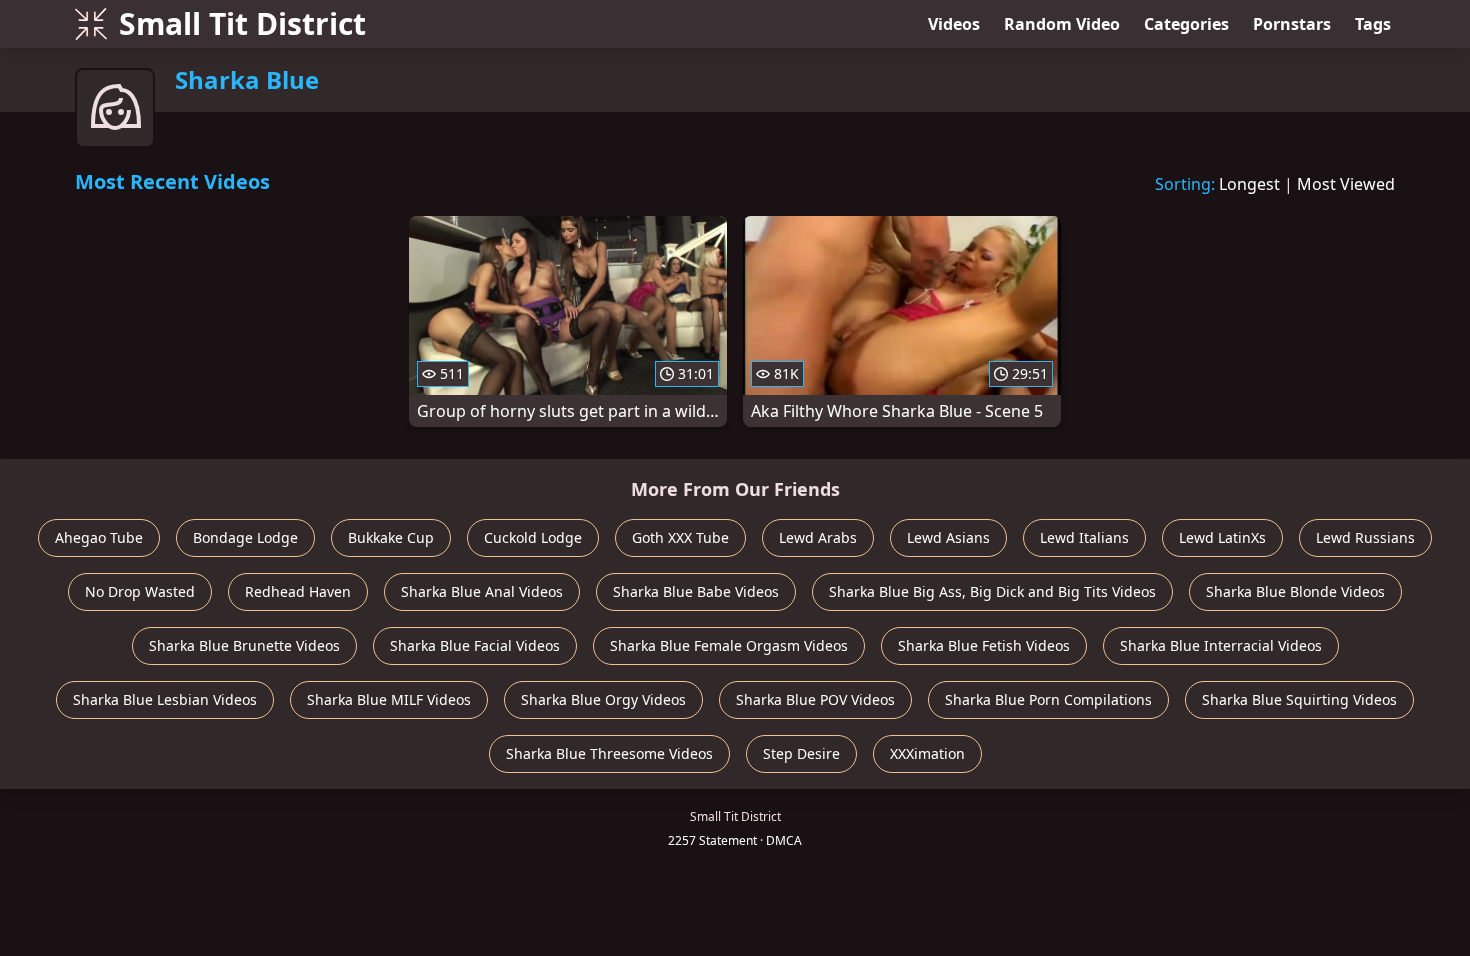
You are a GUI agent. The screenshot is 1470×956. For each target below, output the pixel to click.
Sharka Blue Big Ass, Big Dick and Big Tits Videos (992, 591)
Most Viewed (1346, 184)
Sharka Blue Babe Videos (696, 591)
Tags (1373, 24)
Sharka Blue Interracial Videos (1221, 645)
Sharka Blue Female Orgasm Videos (729, 645)
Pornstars (1292, 24)
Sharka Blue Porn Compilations (1048, 699)
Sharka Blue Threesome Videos (609, 753)
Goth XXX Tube (680, 537)
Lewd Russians (1365, 537)
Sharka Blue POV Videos (815, 699)
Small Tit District (242, 23)
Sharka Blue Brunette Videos (244, 645)
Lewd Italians (1084, 537)
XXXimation (927, 753)
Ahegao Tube (99, 537)
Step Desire (801, 753)
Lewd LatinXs (1222, 537)
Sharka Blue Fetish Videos (984, 645)
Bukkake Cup (391, 537)
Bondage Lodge (245, 537)
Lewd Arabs (818, 537)
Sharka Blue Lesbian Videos (165, 699)
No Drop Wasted (140, 591)
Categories (1186, 24)
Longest (1249, 184)
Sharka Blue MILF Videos (389, 699)
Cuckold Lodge (533, 537)
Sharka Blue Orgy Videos (603, 699)
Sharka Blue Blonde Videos (1295, 591)
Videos (954, 24)
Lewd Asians (948, 537)
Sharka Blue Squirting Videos (1299, 699)
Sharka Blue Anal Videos (482, 591)
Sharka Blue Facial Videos (475, 645)
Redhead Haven (298, 591)
